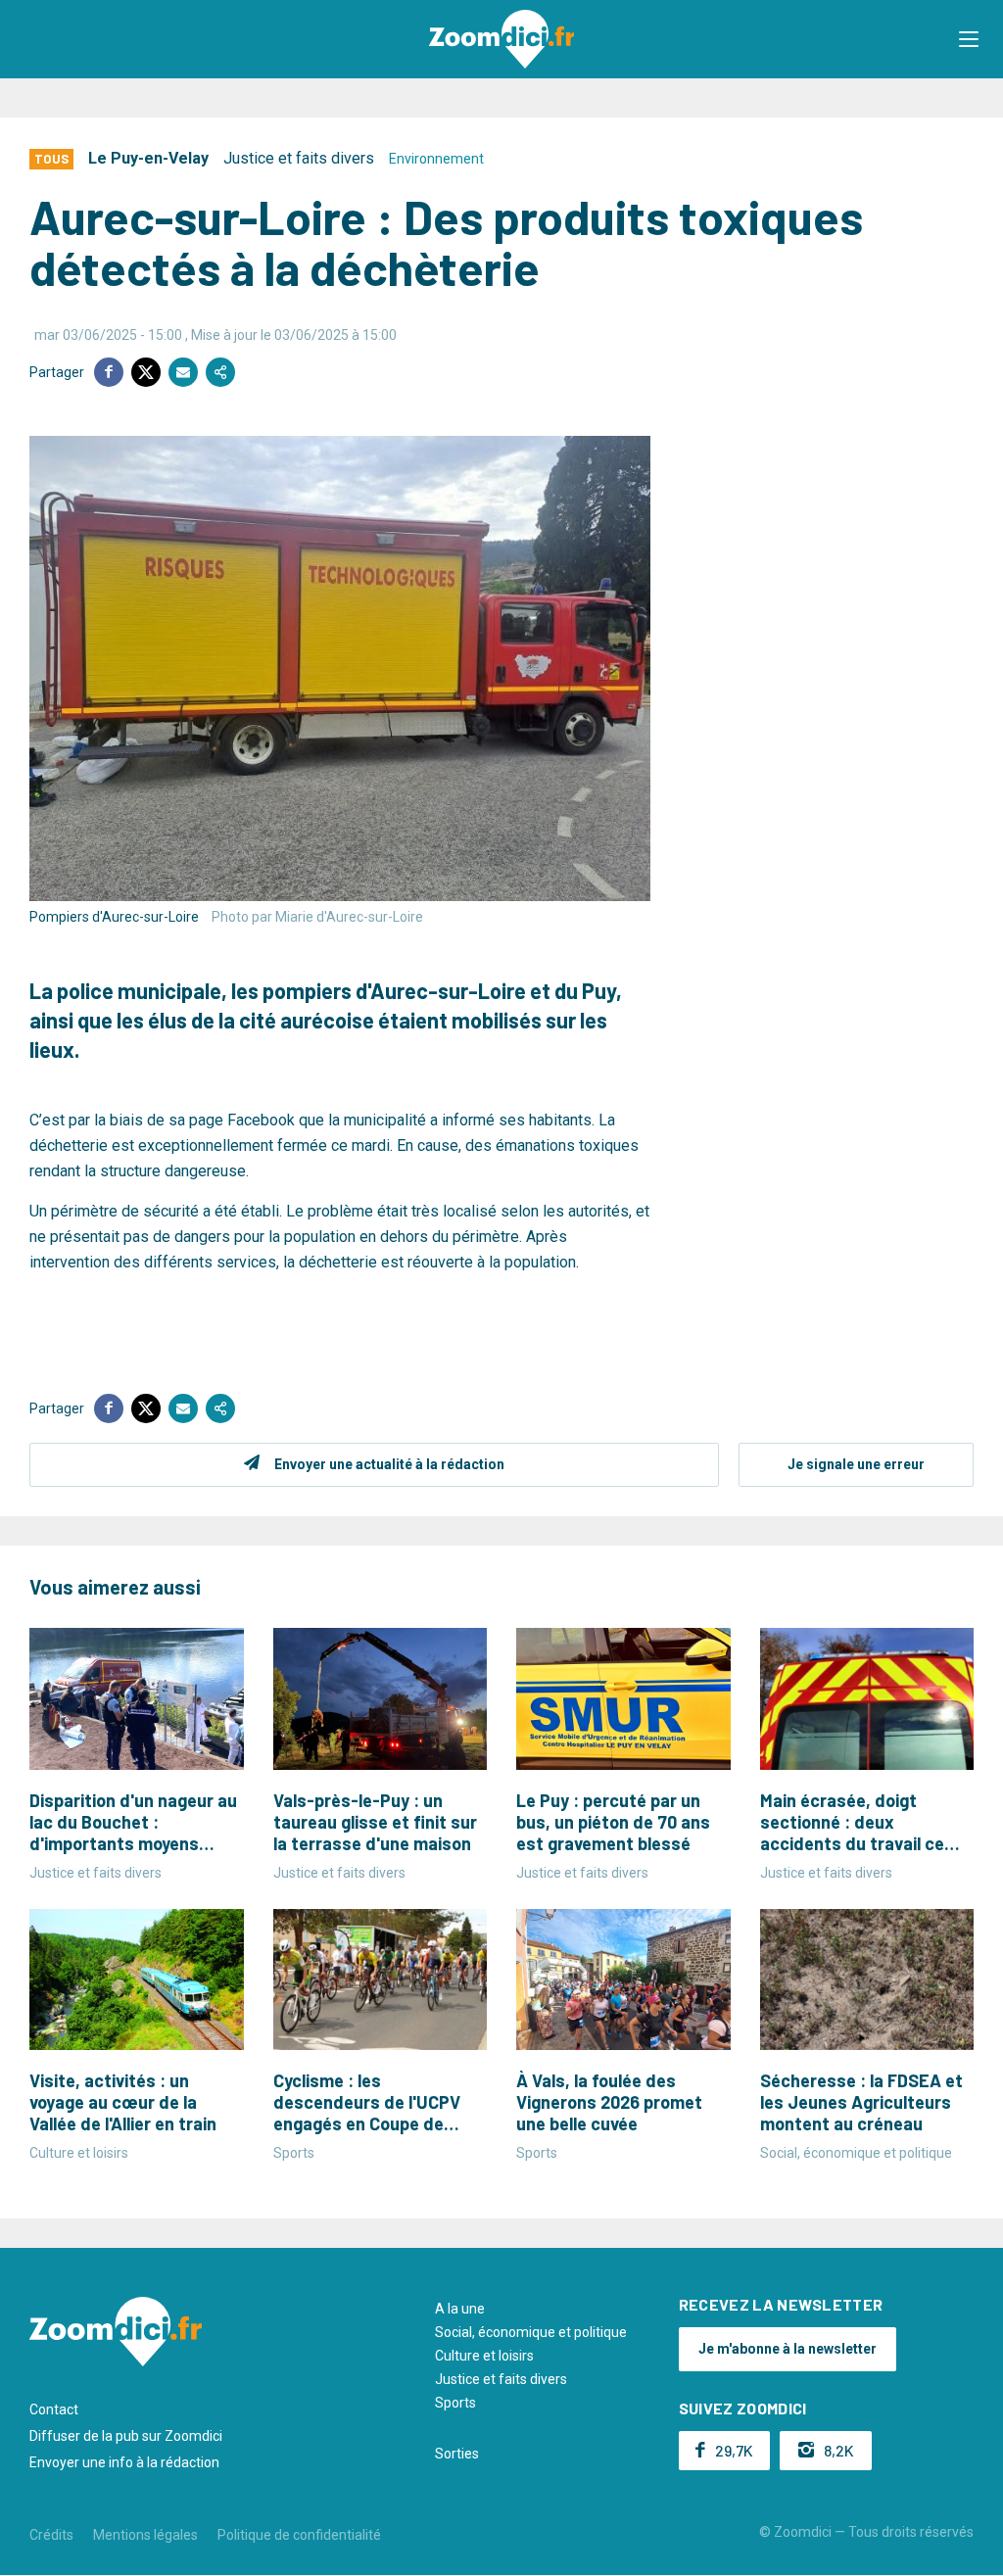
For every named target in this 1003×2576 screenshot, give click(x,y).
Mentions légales (145, 2535)
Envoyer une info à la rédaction (124, 2462)
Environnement (436, 159)
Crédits (51, 2535)
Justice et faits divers (299, 158)
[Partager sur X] (146, 372)
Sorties (457, 2454)
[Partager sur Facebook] (109, 372)
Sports (455, 2403)
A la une (460, 2309)
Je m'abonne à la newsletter (788, 2349)
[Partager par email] (183, 372)
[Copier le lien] (220, 372)
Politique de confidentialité (299, 2535)
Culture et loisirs (484, 2356)
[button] (969, 39)
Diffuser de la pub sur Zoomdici (126, 2436)
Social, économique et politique (531, 2332)
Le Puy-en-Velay (148, 158)
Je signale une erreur (856, 1464)
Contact (54, 2409)
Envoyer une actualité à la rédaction (389, 1464)
